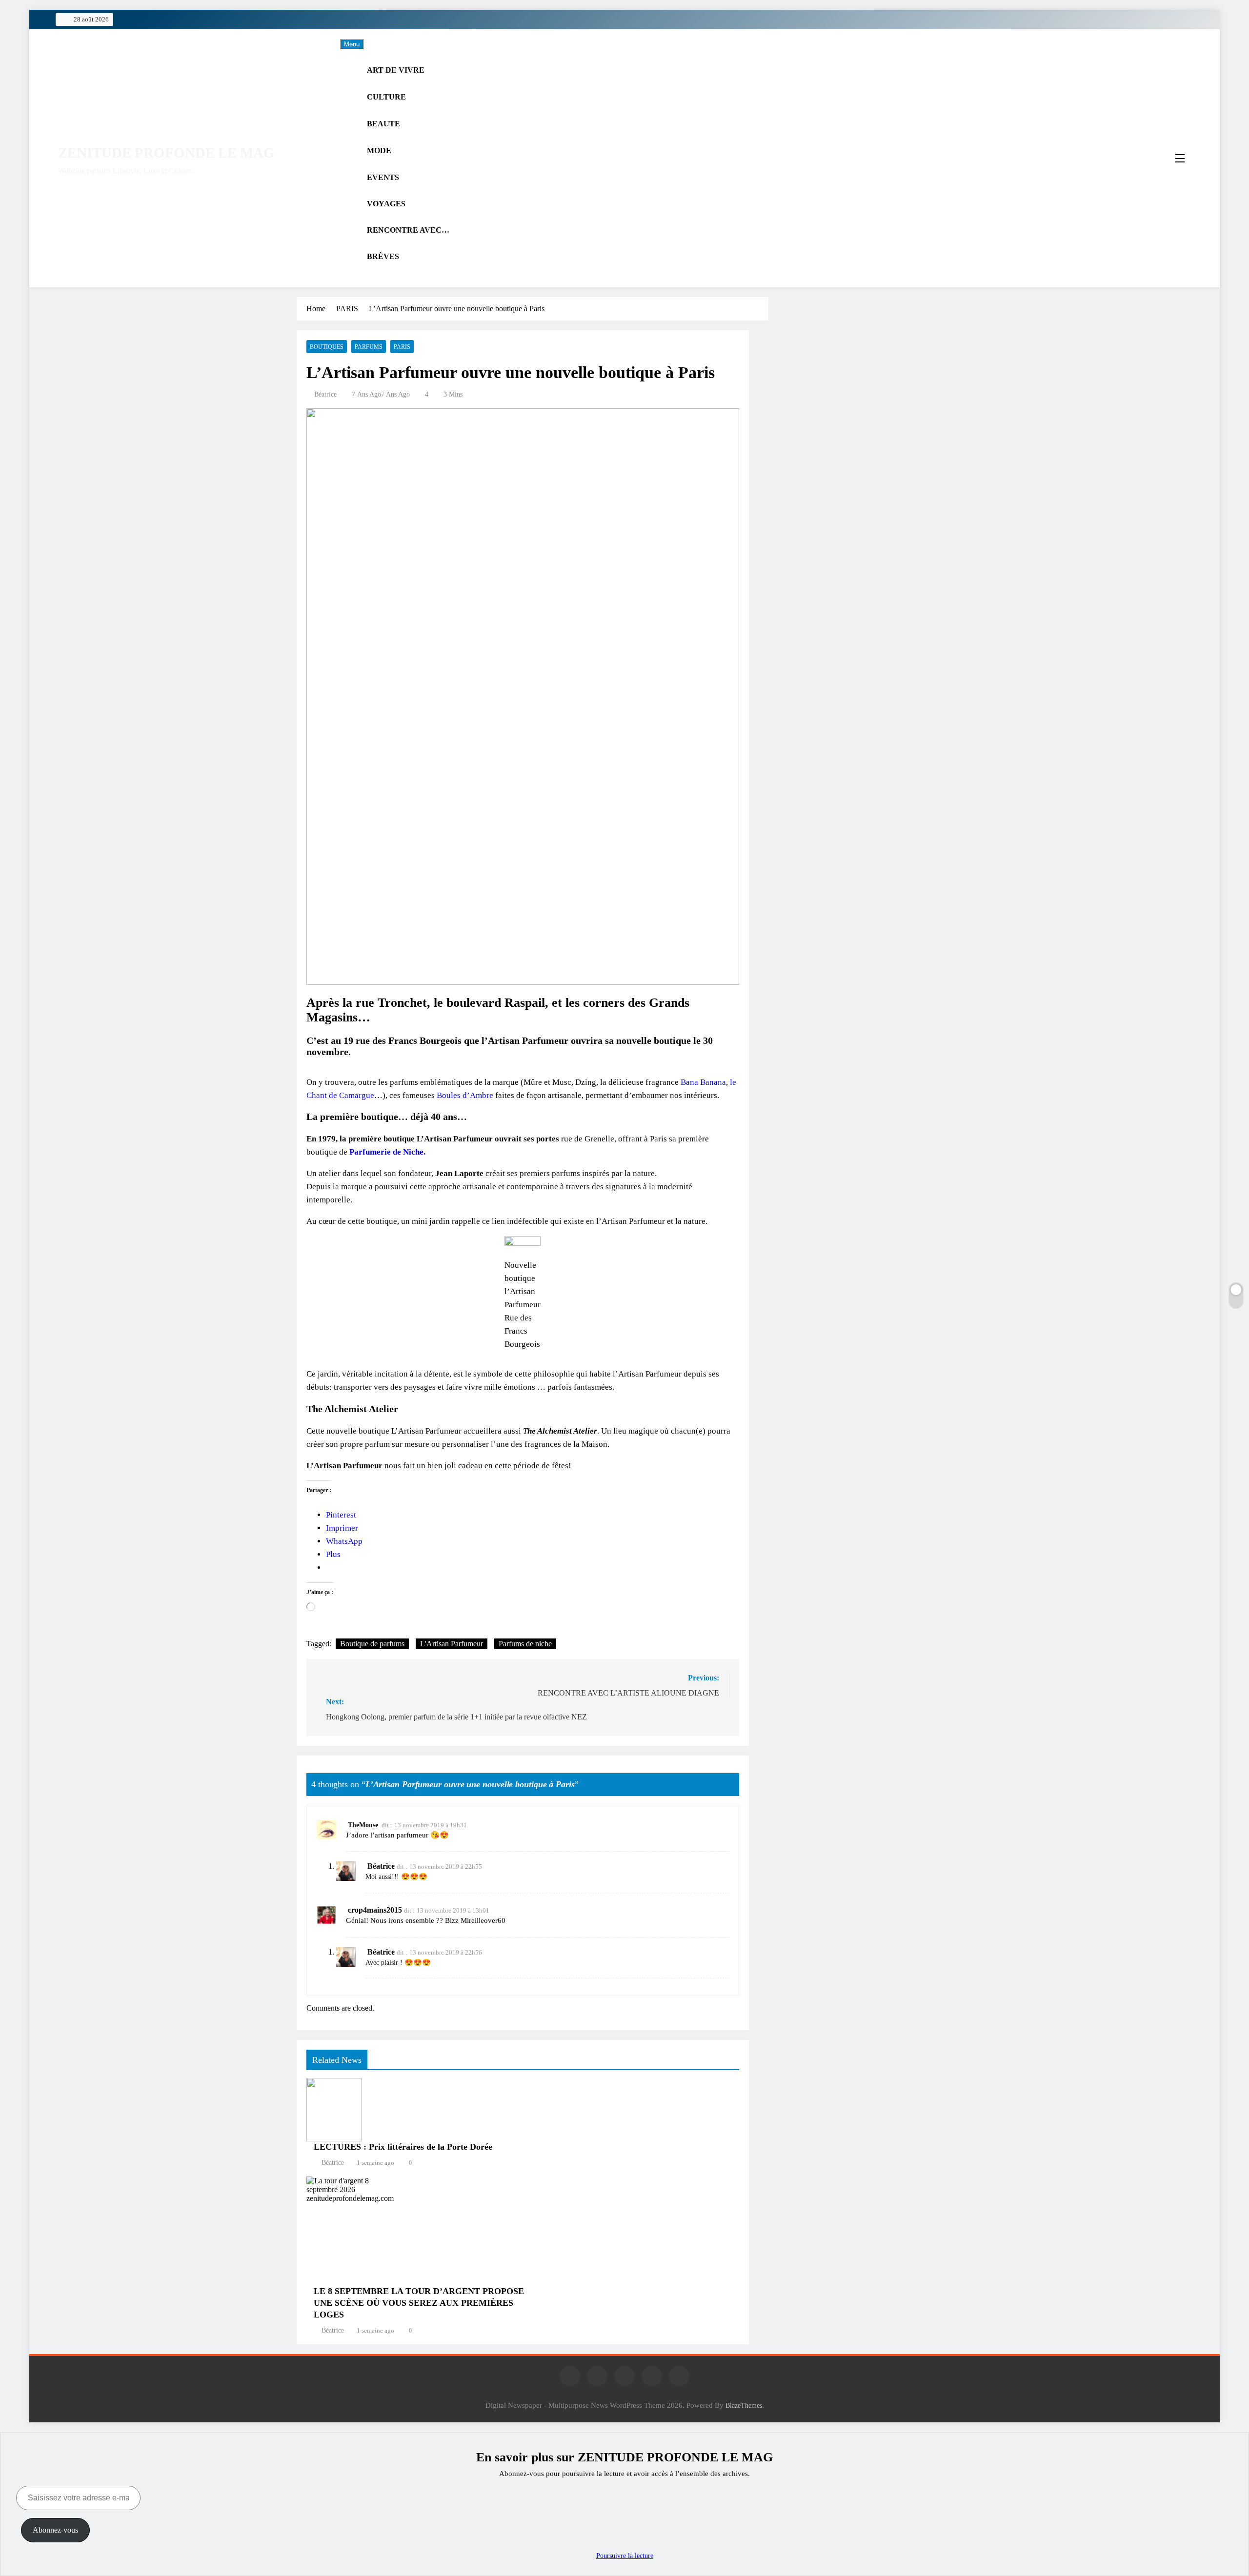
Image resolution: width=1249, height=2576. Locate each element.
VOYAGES (386, 204)
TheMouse (363, 1825)
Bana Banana (703, 1082)
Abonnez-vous (55, 2530)
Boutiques (327, 347)
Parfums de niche (525, 1644)
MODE (379, 150)
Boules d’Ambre (465, 1095)
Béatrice (325, 394)
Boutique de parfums (372, 1644)
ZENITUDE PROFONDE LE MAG (166, 153)
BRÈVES (383, 256)
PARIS (402, 347)
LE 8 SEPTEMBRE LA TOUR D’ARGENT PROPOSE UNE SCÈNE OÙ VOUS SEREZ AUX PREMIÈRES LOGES (419, 2303)
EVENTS (383, 177)
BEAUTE (383, 124)
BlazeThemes (744, 2405)
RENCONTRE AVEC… (408, 230)
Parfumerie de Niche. (387, 1152)
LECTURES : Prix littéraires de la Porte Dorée (403, 2147)
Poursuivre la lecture (625, 2556)
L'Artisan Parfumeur (452, 1644)
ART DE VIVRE (396, 70)
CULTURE (386, 97)
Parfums (369, 347)
